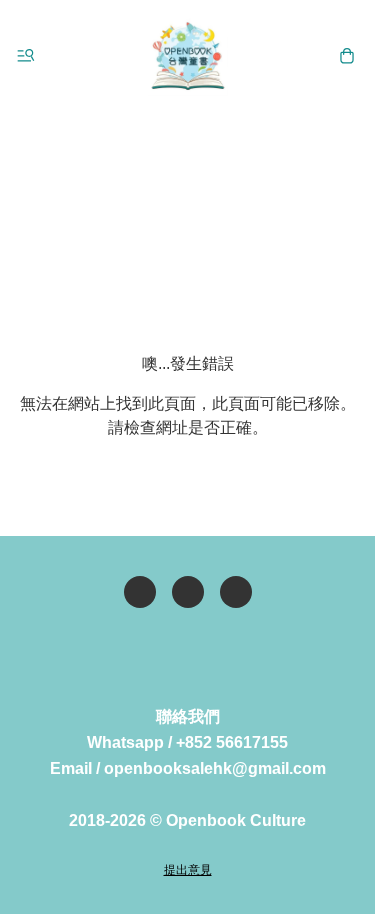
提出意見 (188, 870)
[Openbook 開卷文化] (188, 56)
